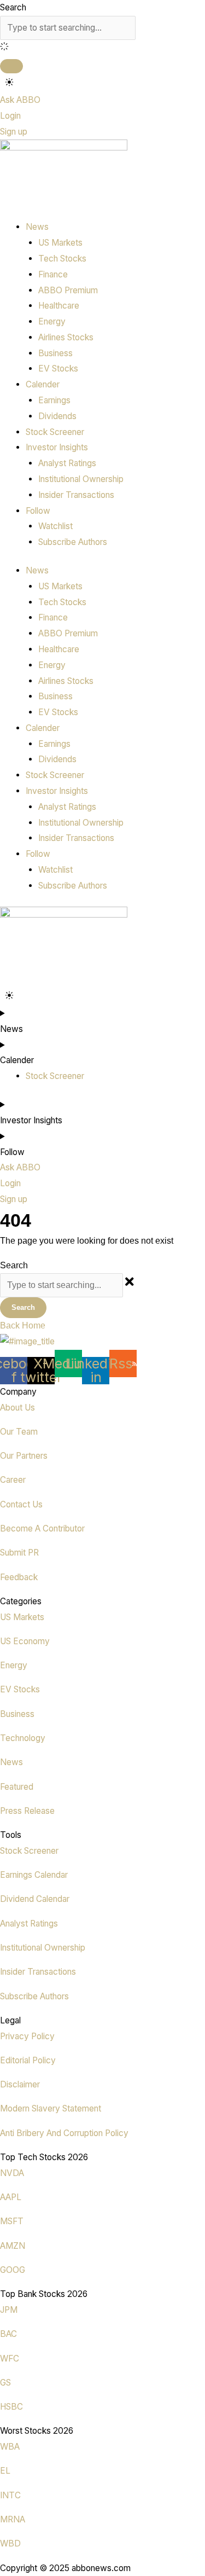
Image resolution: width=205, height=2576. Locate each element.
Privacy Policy (27, 2036)
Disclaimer (20, 2084)
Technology (23, 1738)
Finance (53, 274)
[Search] (11, 66)
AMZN (13, 2246)
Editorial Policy (28, 2060)
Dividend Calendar (35, 1899)
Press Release (27, 1811)
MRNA (13, 2519)
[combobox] (68, 28)
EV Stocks (58, 369)
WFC (10, 2359)
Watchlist (55, 526)
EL (5, 2471)
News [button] (37, 227)
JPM (9, 2310)
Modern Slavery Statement (51, 2108)
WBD (10, 2543)
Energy (52, 321)
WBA (10, 2447)
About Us (17, 1408)
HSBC (11, 2407)
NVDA (12, 2173)
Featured (17, 1787)
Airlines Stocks (66, 337)
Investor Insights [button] (57, 447)
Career (13, 1480)
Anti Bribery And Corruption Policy (64, 2133)
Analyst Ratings (67, 463)
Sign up (14, 132)
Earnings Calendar (34, 1875)
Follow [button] (38, 511)
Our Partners (24, 1456)
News (11, 1762)
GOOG (13, 2270)
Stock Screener (55, 432)
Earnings (54, 400)
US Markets (60, 243)
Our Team (19, 1432)
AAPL (11, 2197)
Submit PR (19, 1553)
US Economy (25, 1641)
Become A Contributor (42, 1528)
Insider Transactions (76, 495)
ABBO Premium (68, 290)
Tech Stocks (62, 259)
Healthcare (59, 306)
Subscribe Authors (73, 542)
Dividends (57, 416)
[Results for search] (102, 48)
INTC (10, 2495)
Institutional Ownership (81, 479)
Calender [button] (43, 384)
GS (5, 2383)
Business (55, 353)
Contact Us (21, 1504)
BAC (8, 2334)
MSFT (12, 2221)
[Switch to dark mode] (9, 82)
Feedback (19, 1577)
